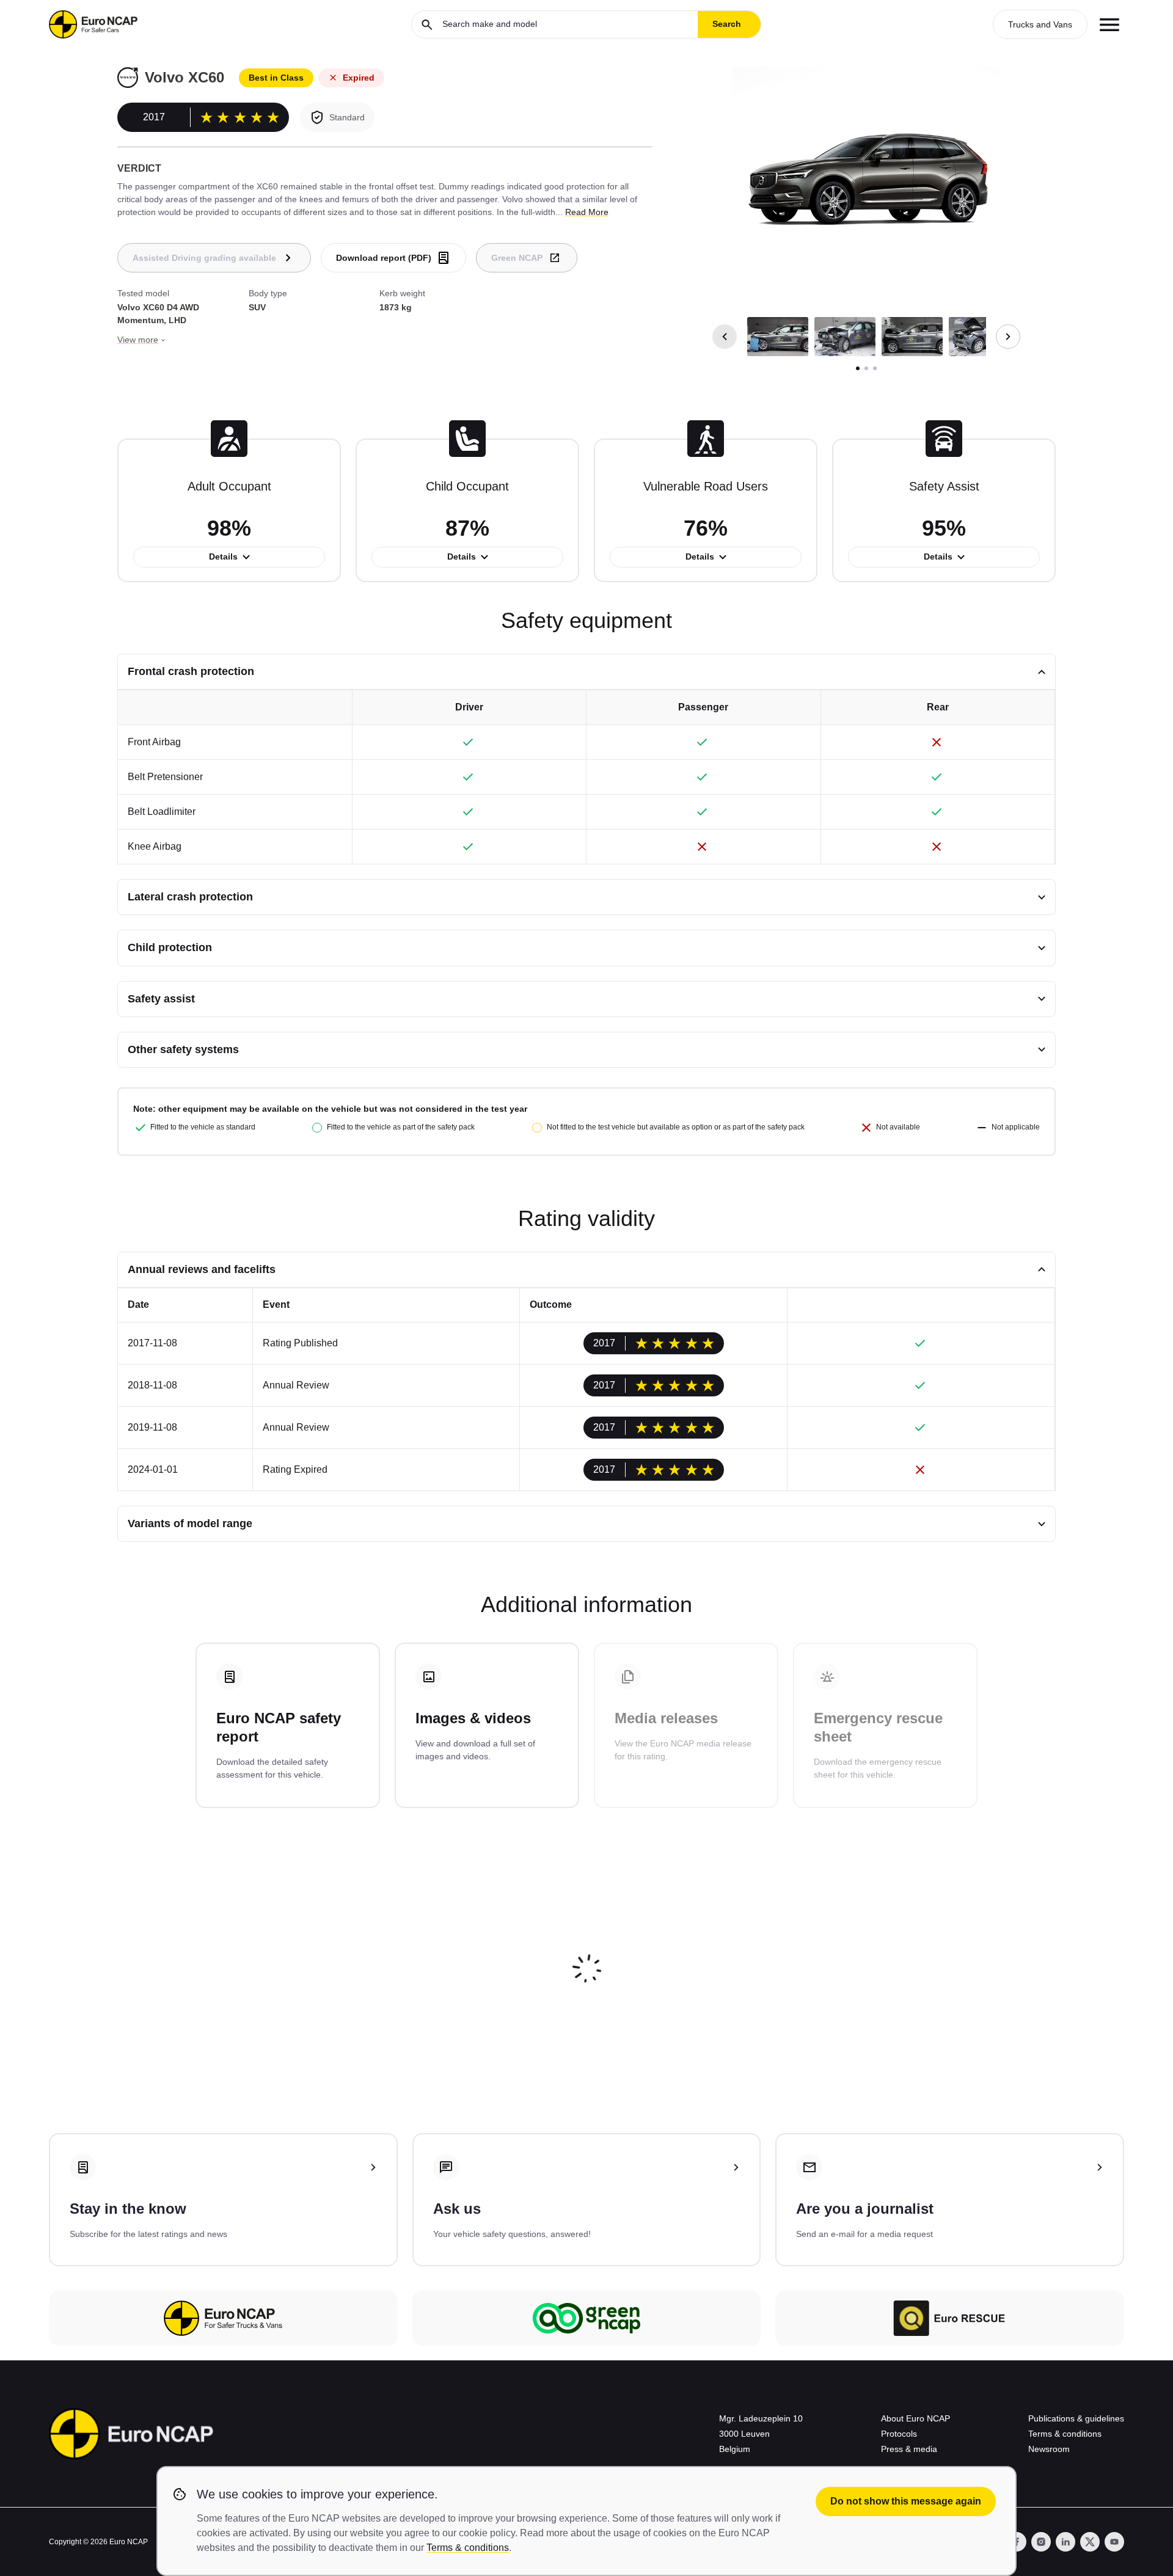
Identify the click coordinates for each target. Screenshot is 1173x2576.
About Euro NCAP (915, 2418)
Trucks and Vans (1040, 24)
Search (727, 24)
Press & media (909, 2449)
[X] (1090, 2542)
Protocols (899, 2434)
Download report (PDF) (384, 258)
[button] (778, 337)
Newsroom (1049, 2449)
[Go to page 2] (866, 368)
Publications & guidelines (1076, 2418)
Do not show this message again (906, 2501)
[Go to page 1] (858, 368)
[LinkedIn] (1065, 2542)
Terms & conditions (1065, 2434)
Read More (587, 212)
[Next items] (1008, 337)
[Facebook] (1017, 2542)
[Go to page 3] (875, 368)
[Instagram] (1041, 2542)
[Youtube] (1114, 2542)
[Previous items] (725, 337)
